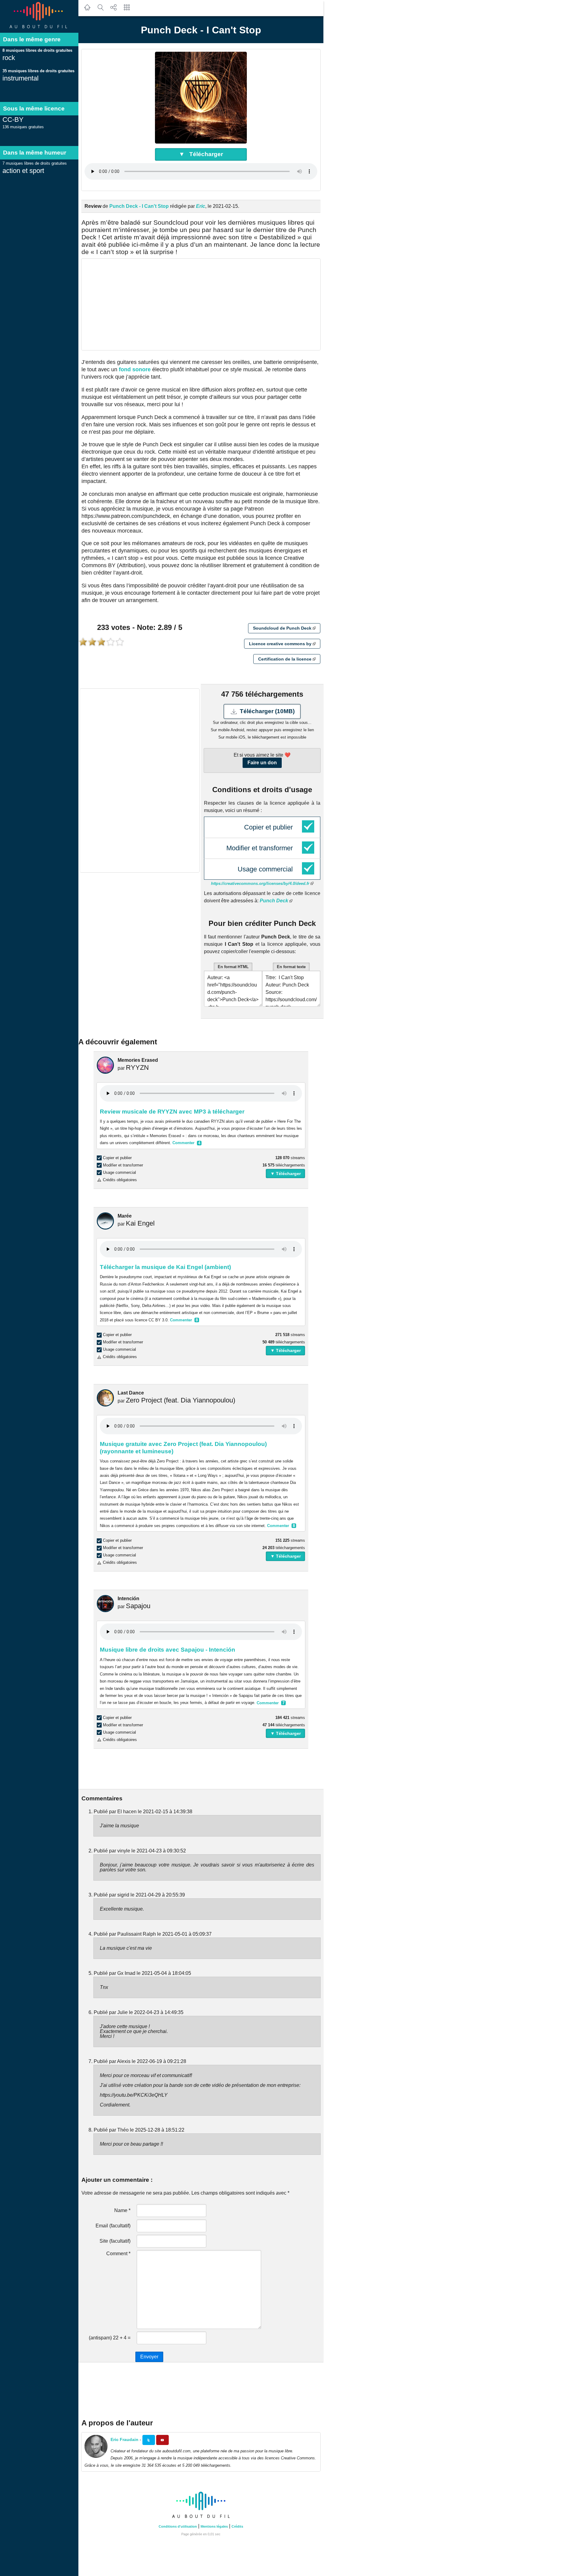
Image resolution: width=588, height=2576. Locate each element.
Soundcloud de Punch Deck (283, 628)
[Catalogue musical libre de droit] (100, 11)
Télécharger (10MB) (266, 711)
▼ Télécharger (201, 154)
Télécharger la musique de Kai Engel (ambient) (165, 1267)
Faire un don (262, 763)
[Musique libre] (201, 2519)
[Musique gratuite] (39, 29)
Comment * (118, 2254)
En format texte (291, 967)
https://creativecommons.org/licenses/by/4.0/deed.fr (261, 884)
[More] (127, 11)
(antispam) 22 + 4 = (110, 2338)
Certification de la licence (285, 659)
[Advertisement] (201, 304)
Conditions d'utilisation (178, 2526)
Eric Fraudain (124, 2439)
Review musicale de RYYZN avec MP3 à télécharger (172, 1112)
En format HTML (233, 967)
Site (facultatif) (115, 2241)
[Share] (114, 11)
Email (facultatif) (113, 2226)
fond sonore (135, 369)
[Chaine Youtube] (162, 2440)
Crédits (237, 2526)
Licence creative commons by (281, 644)
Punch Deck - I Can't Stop (139, 206)
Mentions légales (214, 2526)
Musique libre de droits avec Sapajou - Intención (168, 1650)
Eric (201, 206)
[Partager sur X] (149, 2440)
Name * (122, 2210)
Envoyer (149, 2357)
